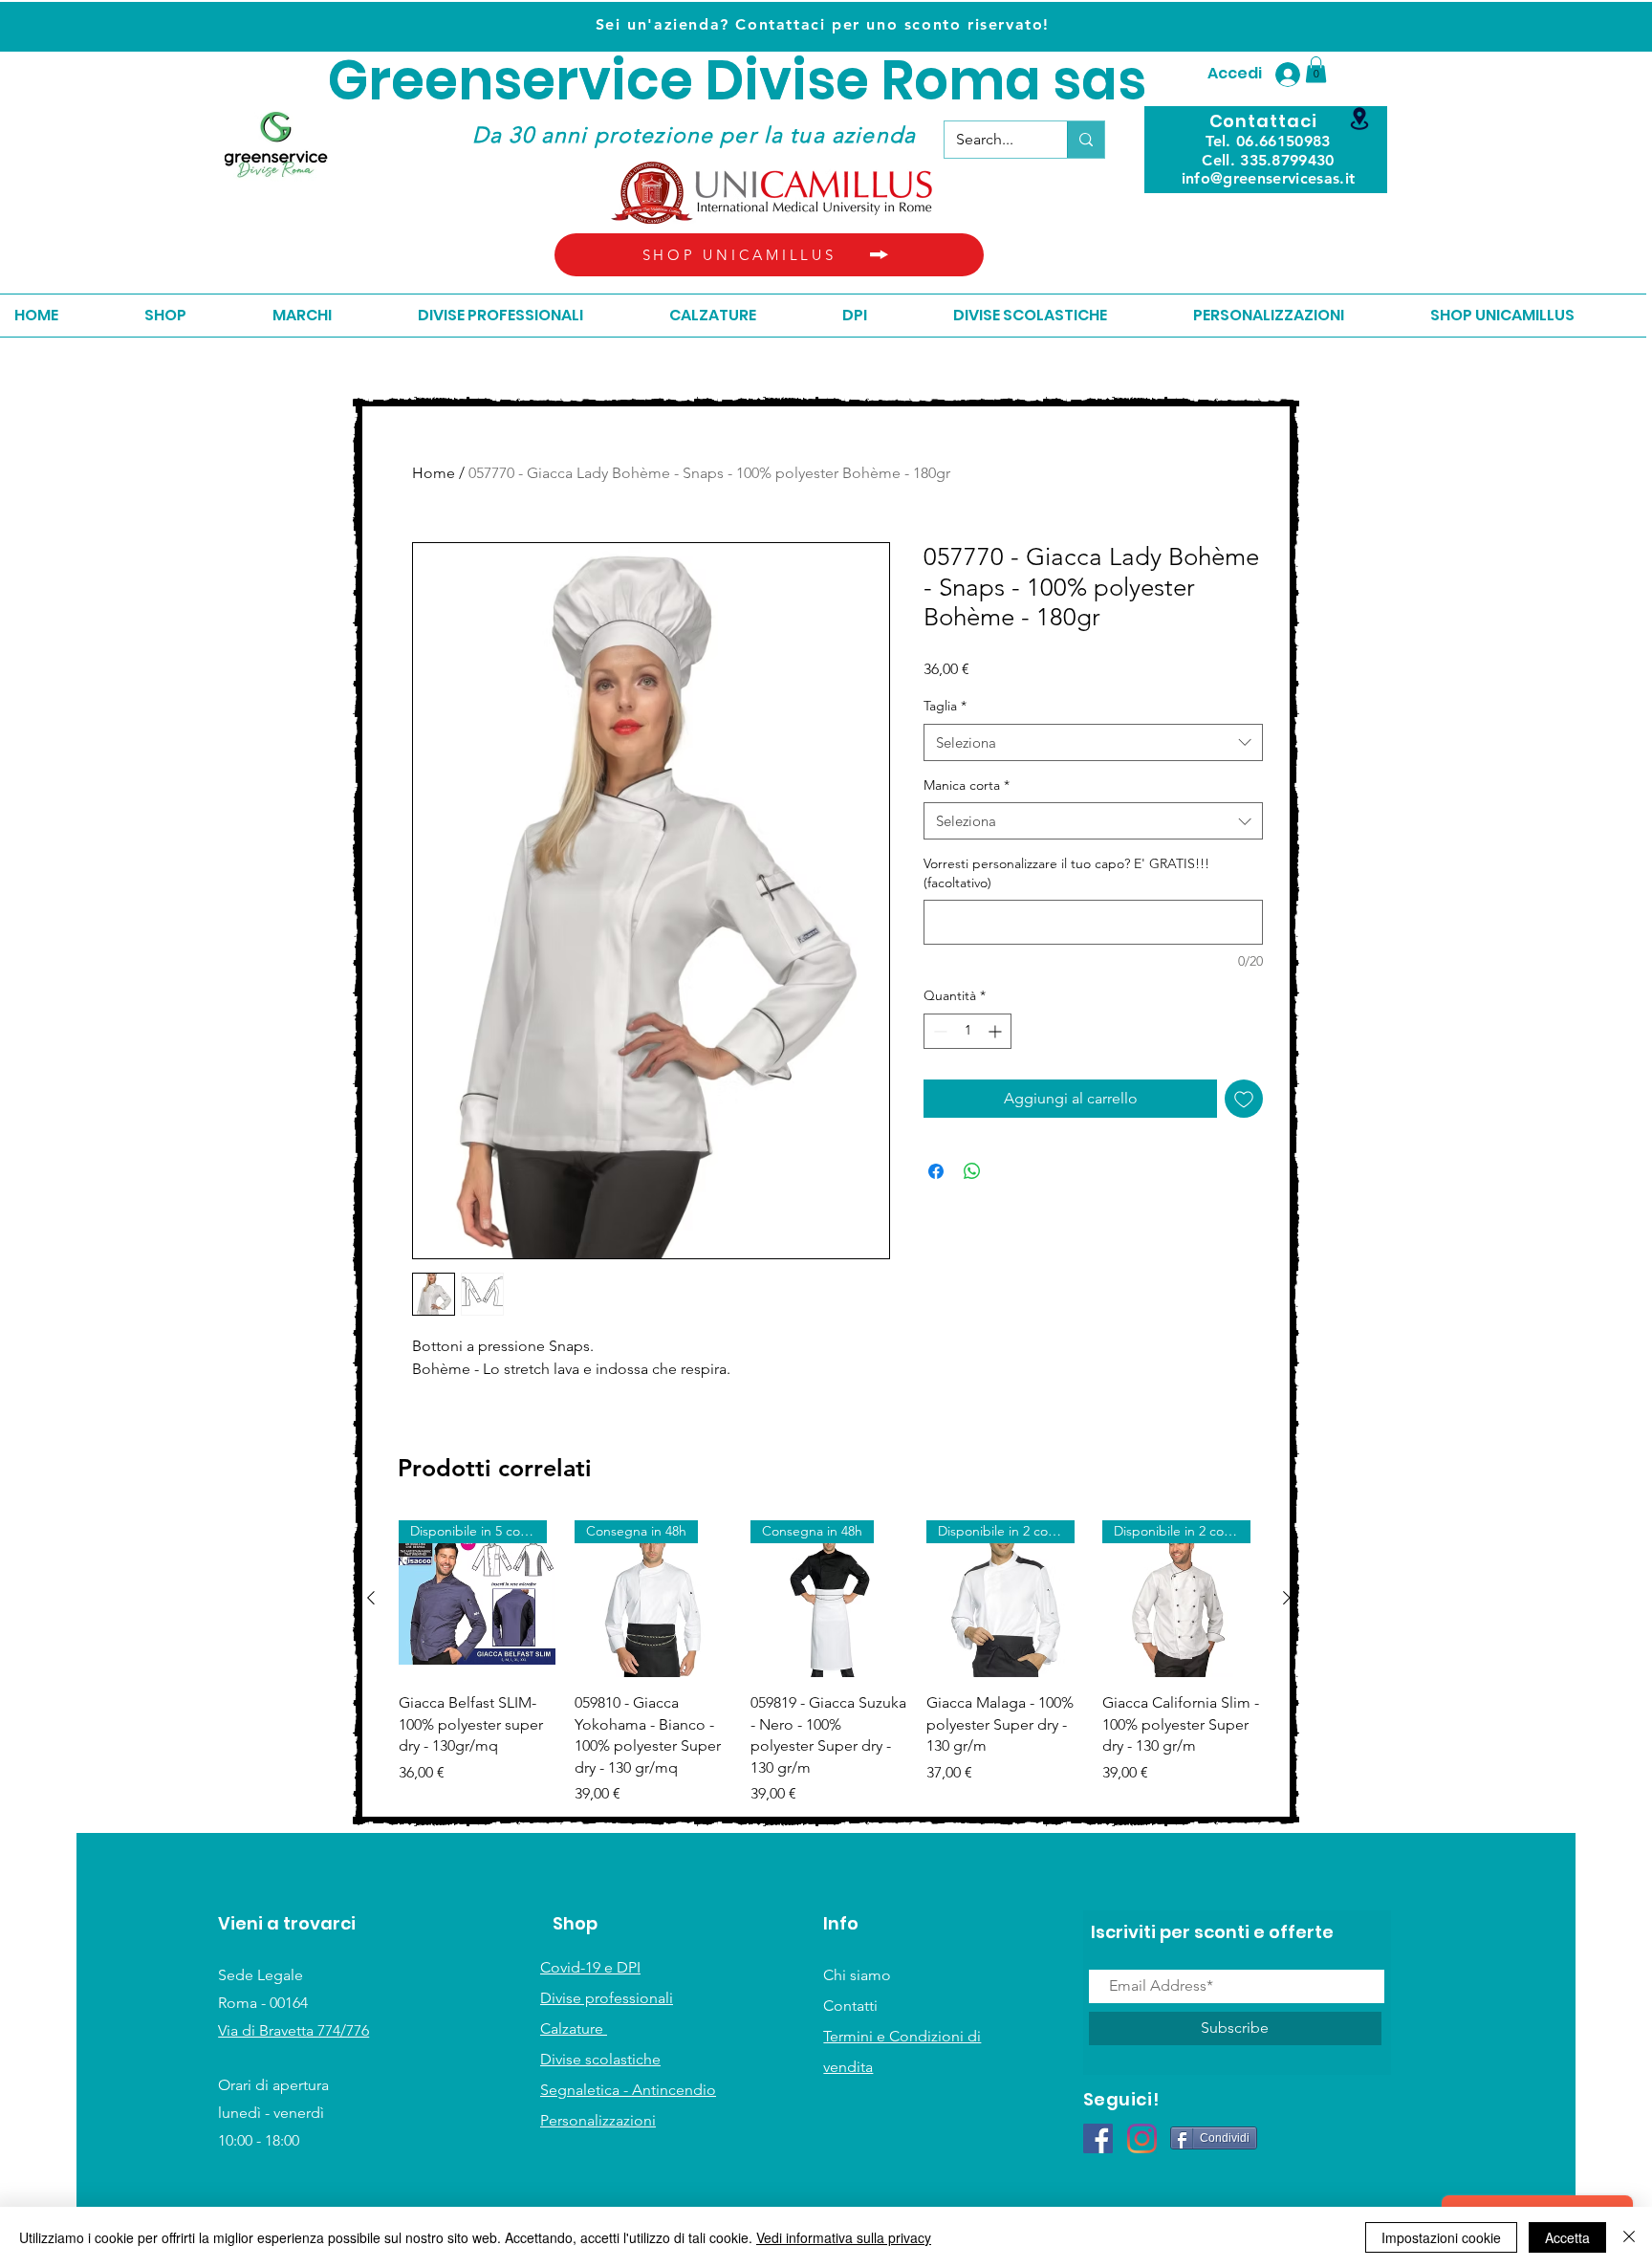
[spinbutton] (967, 1031)
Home (434, 473)
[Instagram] (1142, 2138)
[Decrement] (938, 1031)
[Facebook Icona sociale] (1098, 2138)
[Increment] (997, 1031)
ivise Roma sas (945, 81)
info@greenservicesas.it (1268, 178)
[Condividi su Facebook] (936, 1171)
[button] (1316, 69)
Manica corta (967, 785)
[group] (829, 1663)
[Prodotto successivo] (1287, 1598)
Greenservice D (536, 81)
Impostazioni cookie (1441, 2237)
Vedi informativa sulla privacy (844, 2237)
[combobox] (1093, 742)
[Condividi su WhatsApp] (972, 1171)
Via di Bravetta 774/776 (293, 2030)
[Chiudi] (1629, 2237)
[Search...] (1086, 140)
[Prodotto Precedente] (371, 1598)
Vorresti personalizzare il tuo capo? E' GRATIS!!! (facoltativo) (1066, 873)
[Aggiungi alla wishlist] (1244, 1099)
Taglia (945, 706)
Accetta (1567, 2237)
